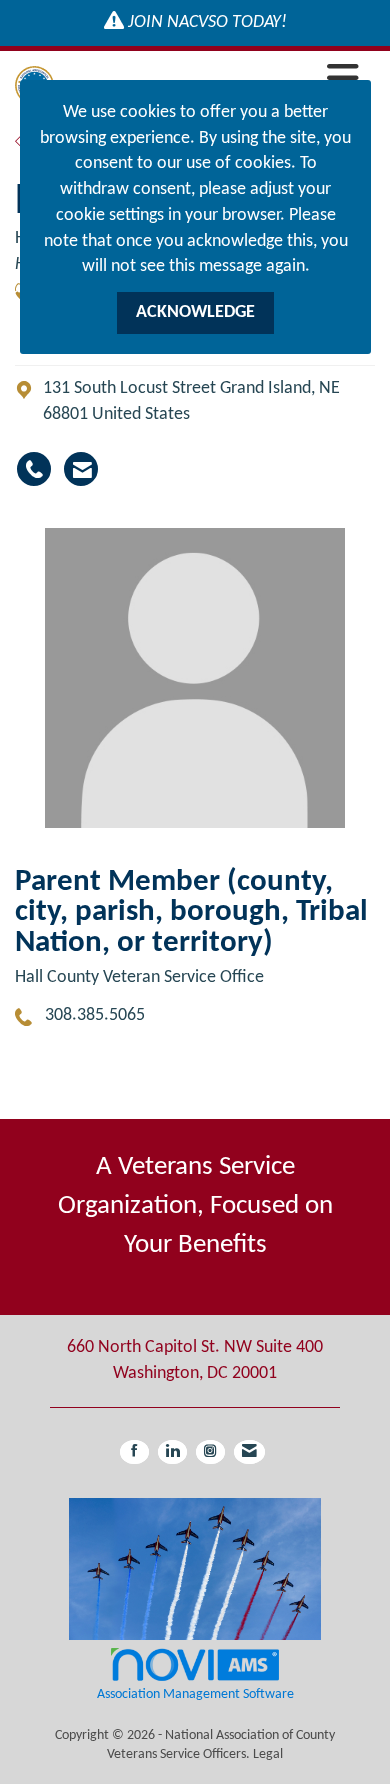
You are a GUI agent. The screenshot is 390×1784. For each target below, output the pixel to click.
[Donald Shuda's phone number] (34, 469)
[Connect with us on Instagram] (210, 1452)
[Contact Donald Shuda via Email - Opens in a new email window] (81, 469)
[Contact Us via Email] (249, 1452)
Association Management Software (195, 1694)
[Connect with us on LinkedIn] (172, 1452)
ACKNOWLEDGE (195, 312)
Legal (268, 1754)
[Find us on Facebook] (134, 1452)
